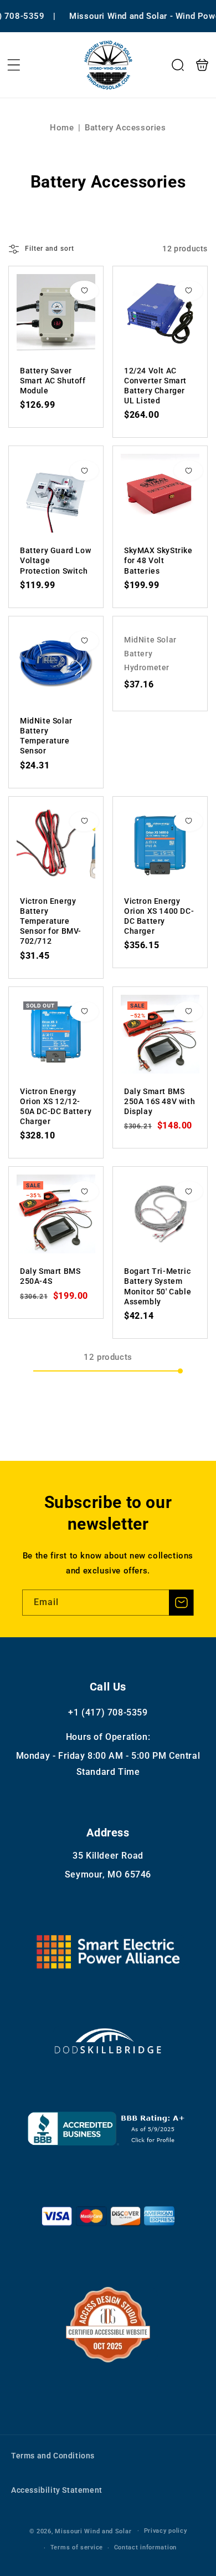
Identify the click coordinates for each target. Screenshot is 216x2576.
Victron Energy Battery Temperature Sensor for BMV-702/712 (56, 844)
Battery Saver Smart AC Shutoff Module (56, 313)
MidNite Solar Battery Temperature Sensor (56, 664)
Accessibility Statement (57, 2490)
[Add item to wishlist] (84, 291)
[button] (14, 65)
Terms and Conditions (53, 2456)
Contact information (145, 2547)
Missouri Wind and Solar (93, 2531)
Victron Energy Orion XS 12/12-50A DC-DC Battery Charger (56, 1034)
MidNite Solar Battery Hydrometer (150, 654)
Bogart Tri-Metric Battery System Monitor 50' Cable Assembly (160, 1214)
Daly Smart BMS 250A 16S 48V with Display (160, 1034)
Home (62, 128)
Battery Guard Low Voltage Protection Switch (56, 493)
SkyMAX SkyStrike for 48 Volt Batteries (160, 493)
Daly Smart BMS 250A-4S (56, 1214)
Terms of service (77, 2547)
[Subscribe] (181, 1603)
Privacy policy (166, 2531)
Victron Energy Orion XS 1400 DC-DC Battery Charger (160, 844)
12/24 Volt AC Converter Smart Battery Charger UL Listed (160, 313)
